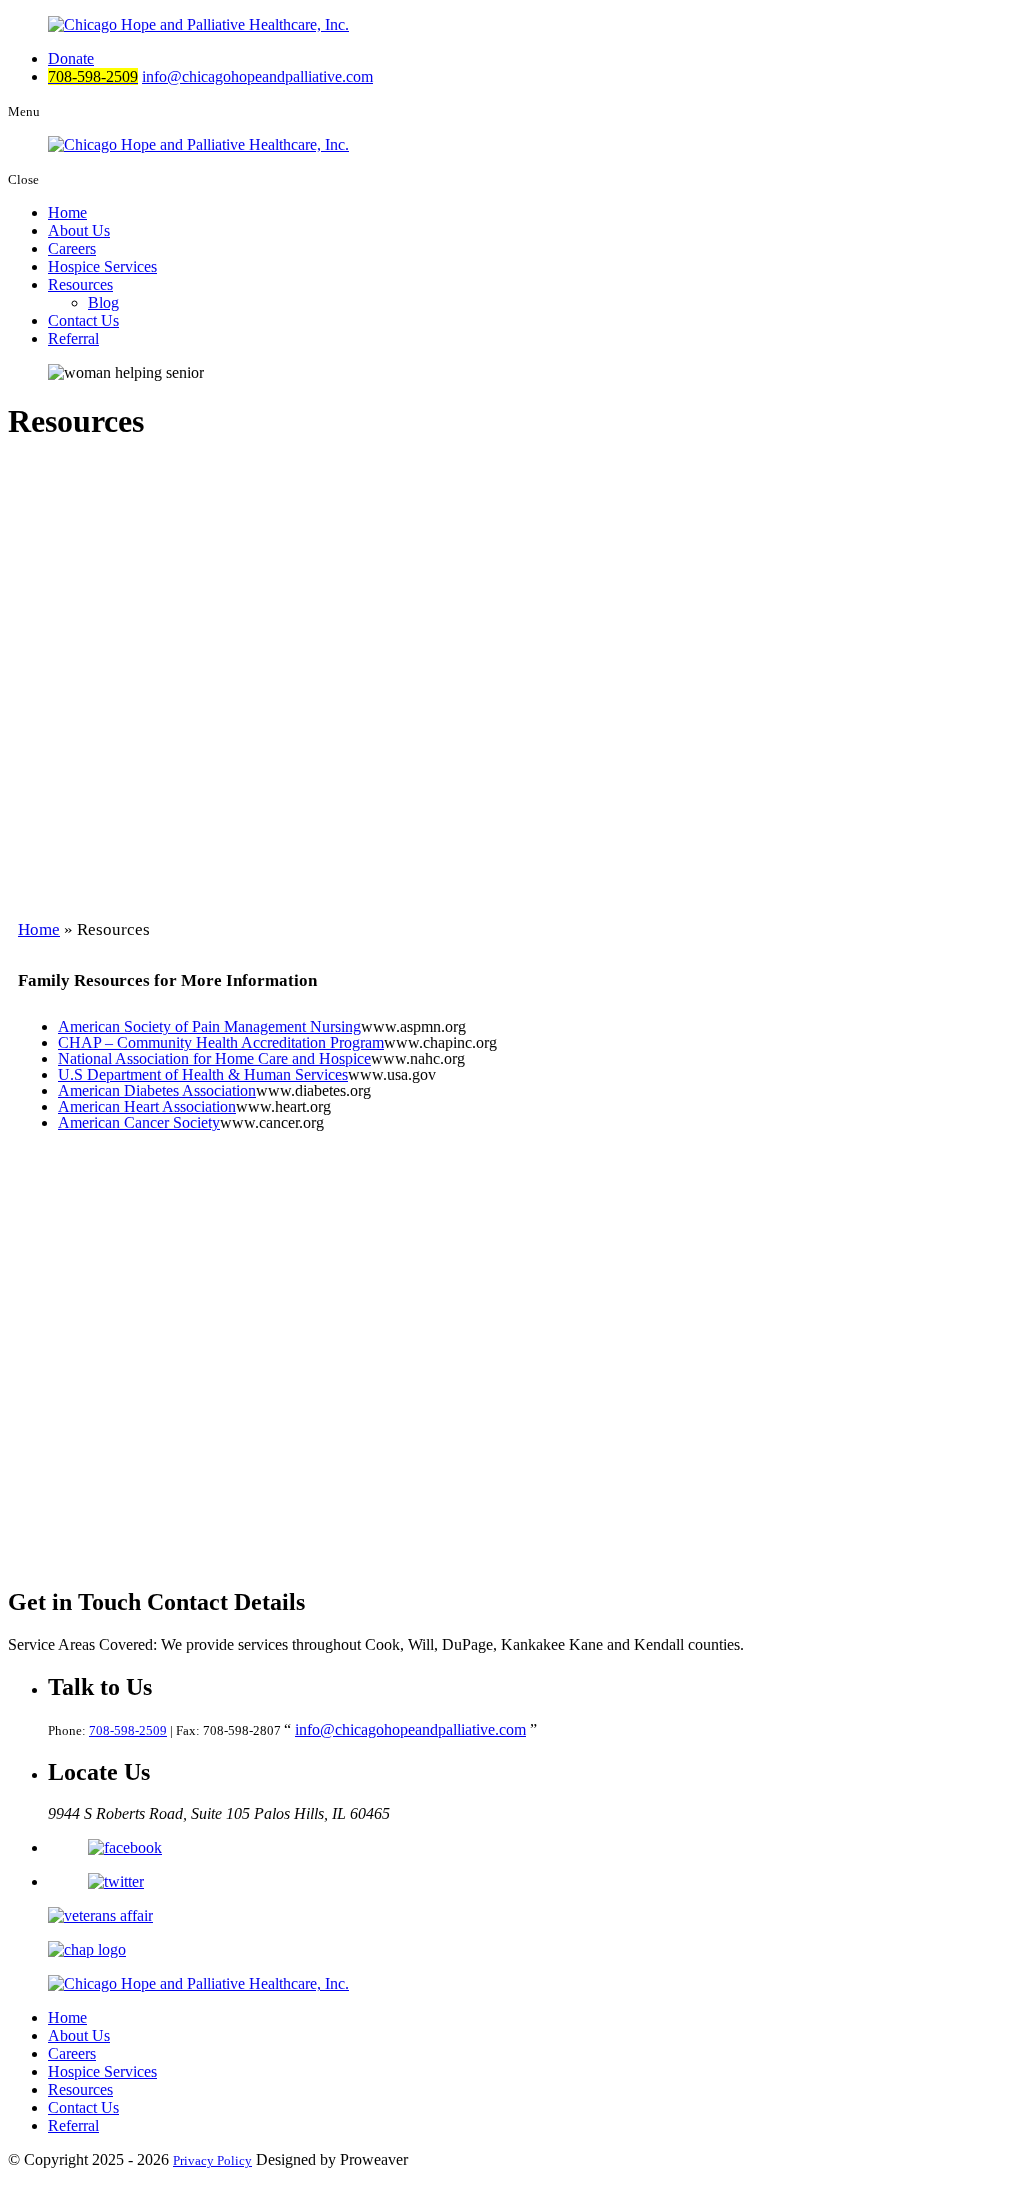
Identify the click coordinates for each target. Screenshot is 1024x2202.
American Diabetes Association (157, 1090)
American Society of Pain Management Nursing (209, 1026)
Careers (72, 248)
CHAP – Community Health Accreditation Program (221, 1042)
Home (67, 212)
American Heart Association (147, 1106)
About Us (79, 230)
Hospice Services (102, 266)
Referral (73, 338)
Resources (80, 284)
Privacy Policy (212, 2160)
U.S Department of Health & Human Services (203, 1074)
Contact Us (83, 320)
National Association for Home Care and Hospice (214, 1058)
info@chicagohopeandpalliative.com (257, 76)
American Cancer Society (139, 1122)
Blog (103, 302)
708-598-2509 (128, 1730)
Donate (71, 58)
